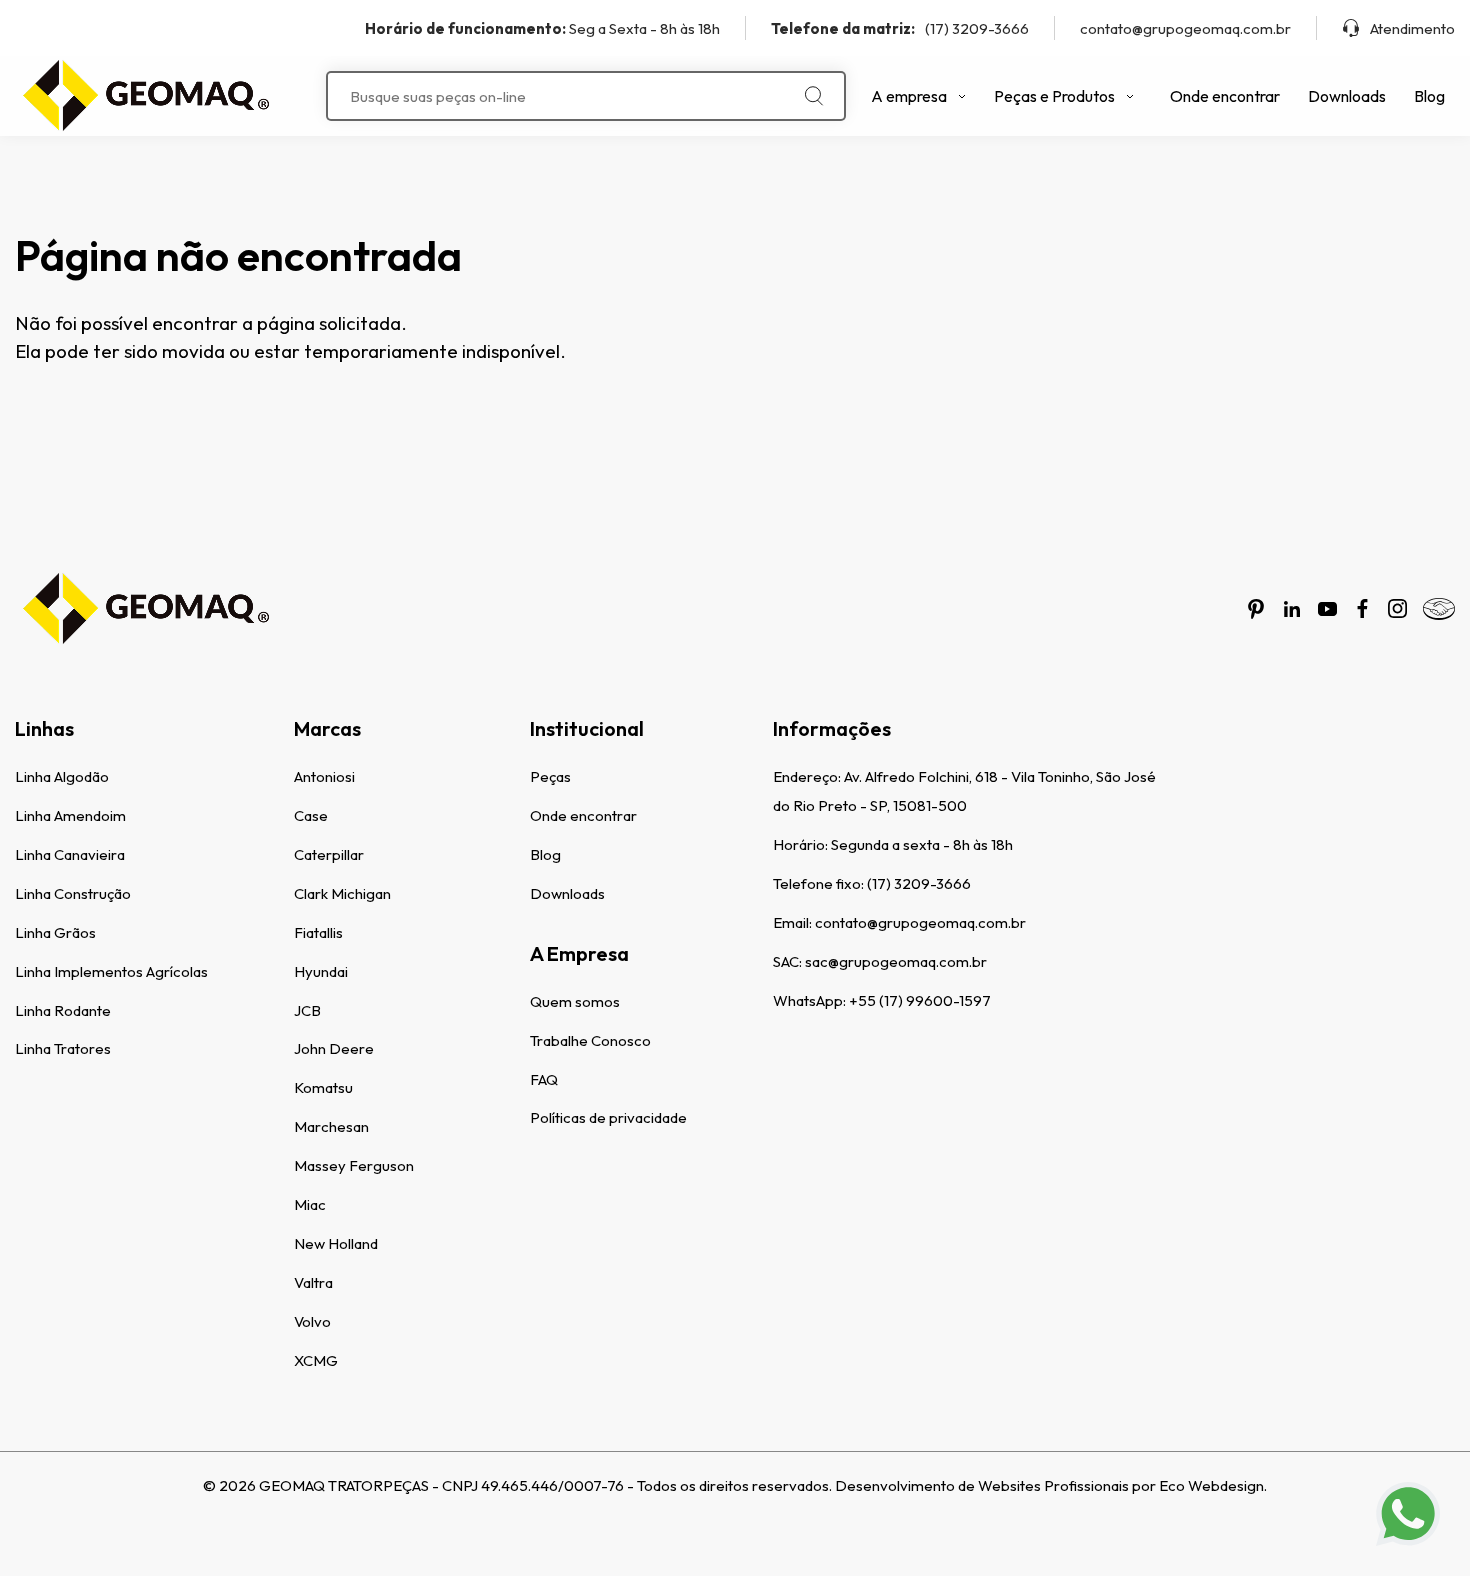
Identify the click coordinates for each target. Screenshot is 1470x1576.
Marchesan (331, 1126)
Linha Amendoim (70, 815)
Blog (1429, 96)
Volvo (312, 1321)
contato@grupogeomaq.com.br (1185, 28)
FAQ (544, 1079)
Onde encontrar (1225, 96)
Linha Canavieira (70, 854)
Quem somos (575, 1001)
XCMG (316, 1360)
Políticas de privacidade (608, 1117)
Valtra (313, 1282)
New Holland (336, 1243)
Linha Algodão (62, 776)
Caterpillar (329, 854)
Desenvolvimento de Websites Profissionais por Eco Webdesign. (1051, 1485)
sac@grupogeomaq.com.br (896, 961)
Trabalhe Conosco (590, 1040)
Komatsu (323, 1087)
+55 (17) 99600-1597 (920, 1000)
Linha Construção (73, 893)
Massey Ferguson (354, 1165)
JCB (307, 1010)
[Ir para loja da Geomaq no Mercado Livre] (1439, 609)
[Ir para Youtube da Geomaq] (1327, 609)
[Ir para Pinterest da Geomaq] (1256, 609)
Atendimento (1412, 28)
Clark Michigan (342, 893)
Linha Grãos (55, 932)
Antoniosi (324, 776)
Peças (550, 776)
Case (311, 815)
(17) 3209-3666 (900, 28)
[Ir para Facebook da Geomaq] (1362, 608)
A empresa (909, 96)
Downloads (1347, 96)
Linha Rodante (63, 1010)
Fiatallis (318, 932)
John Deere (334, 1048)
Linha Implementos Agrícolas (111, 971)
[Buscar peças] (814, 96)
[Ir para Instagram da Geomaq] (1397, 608)
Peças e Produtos (1054, 96)
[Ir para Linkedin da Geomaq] (1292, 609)
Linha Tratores (63, 1048)
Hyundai (321, 971)
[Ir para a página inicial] (145, 96)
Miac (310, 1204)
